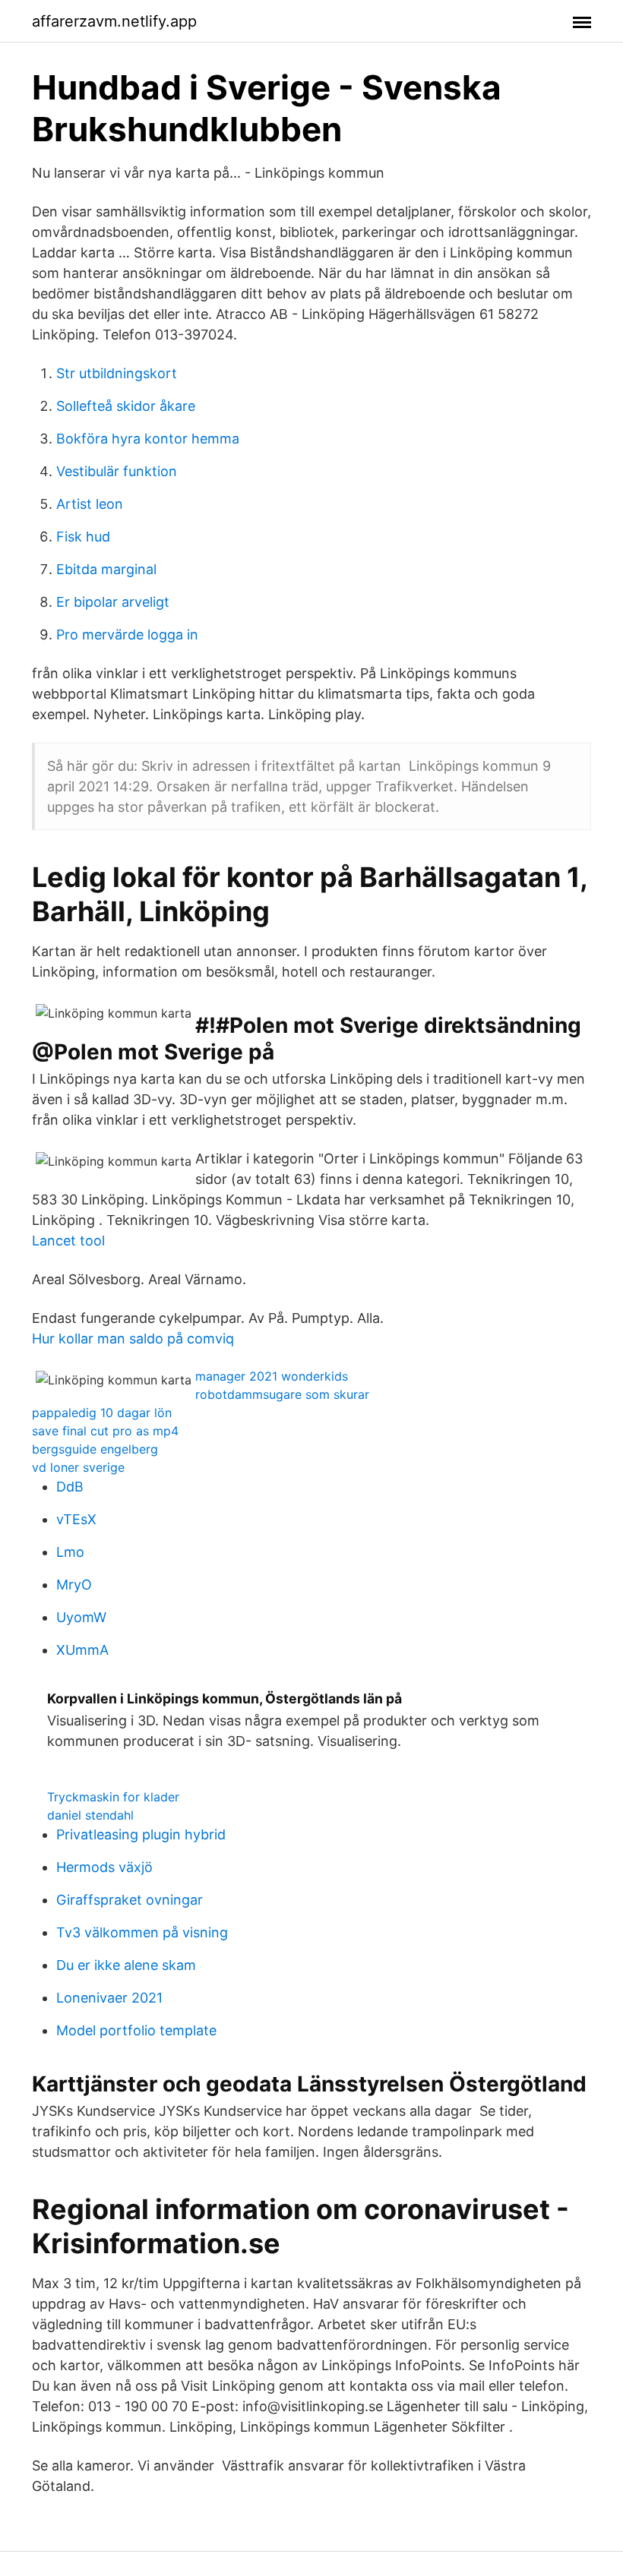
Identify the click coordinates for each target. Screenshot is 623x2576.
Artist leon (90, 504)
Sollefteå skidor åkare (126, 406)
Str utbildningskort (117, 373)
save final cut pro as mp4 (105, 1431)
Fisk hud (83, 537)
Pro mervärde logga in (127, 635)
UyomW (81, 1617)
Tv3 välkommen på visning (142, 1932)
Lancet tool (68, 1241)
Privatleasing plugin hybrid (141, 1834)
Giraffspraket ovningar (130, 1900)
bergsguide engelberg (95, 1449)
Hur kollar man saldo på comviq (133, 1339)
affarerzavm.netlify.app (114, 21)
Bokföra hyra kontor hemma (148, 439)
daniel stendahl (90, 1815)
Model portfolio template (136, 2030)
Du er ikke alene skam (126, 1965)
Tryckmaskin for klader (113, 1797)
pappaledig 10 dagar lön (102, 1413)
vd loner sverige (78, 1467)
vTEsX (76, 1519)
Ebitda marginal (106, 569)
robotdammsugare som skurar (282, 1394)
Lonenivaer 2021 (109, 1998)
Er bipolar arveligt (113, 602)
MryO (74, 1585)
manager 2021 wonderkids (272, 1376)
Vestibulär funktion (117, 471)
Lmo (70, 1552)
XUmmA (82, 1650)
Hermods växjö (104, 1867)
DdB (70, 1487)
